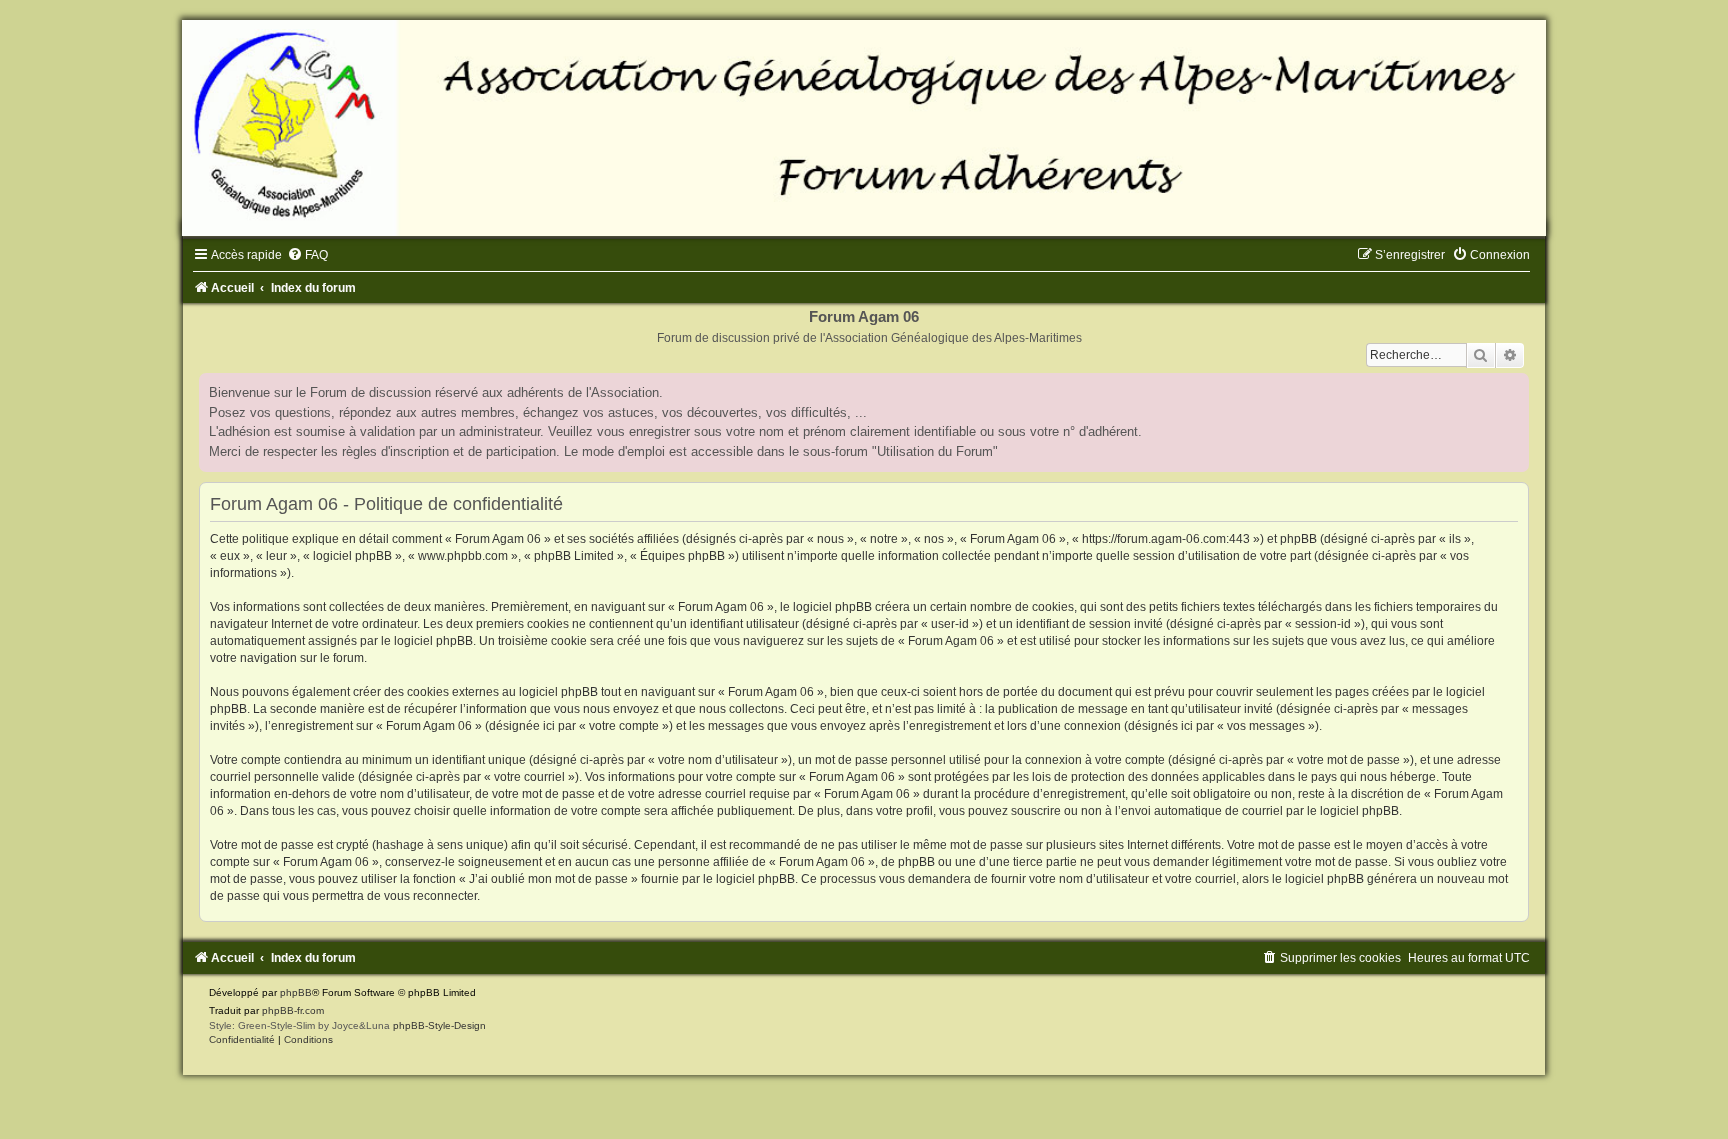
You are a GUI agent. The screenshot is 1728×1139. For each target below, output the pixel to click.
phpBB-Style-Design (439, 1025)
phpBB (296, 992)
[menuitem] (307, 255)
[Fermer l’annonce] (1513, 389)
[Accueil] (864, 128)
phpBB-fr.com (293, 1010)
